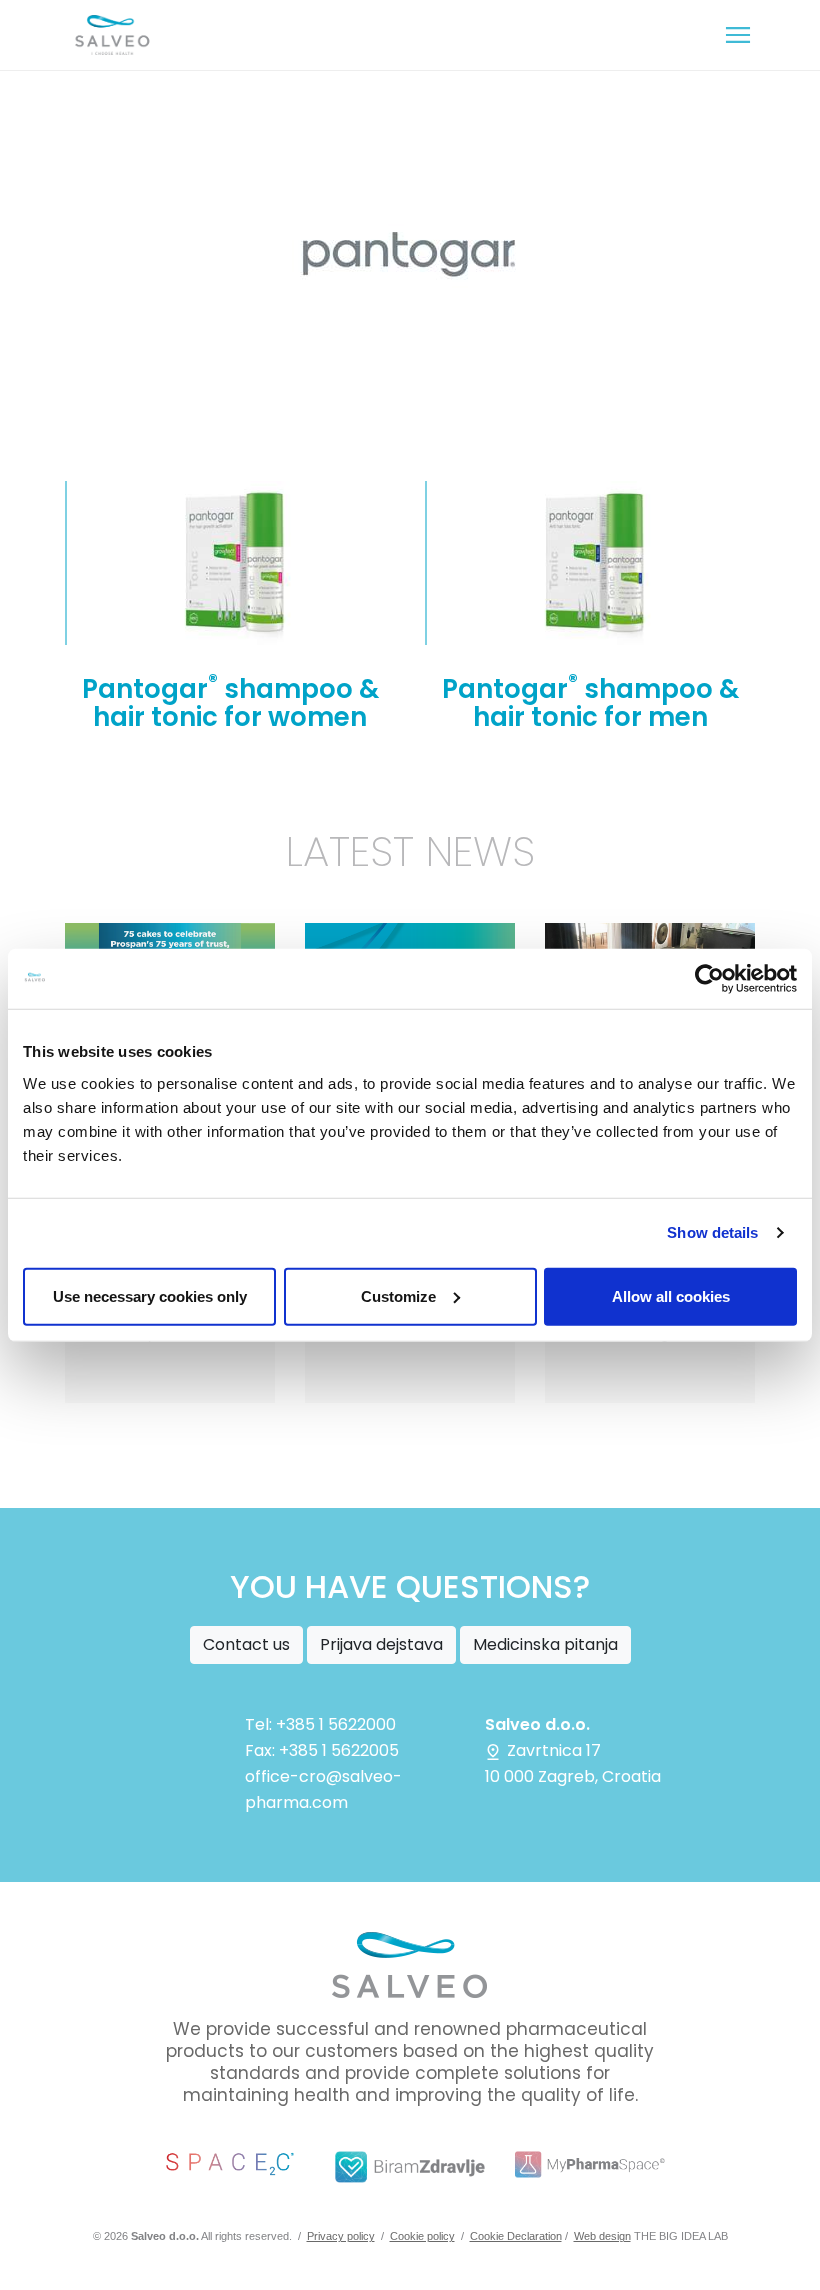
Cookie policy (422, 2236)
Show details (712, 1232)
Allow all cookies (671, 1295)
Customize (398, 1295)
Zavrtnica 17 (552, 1750)
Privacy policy (341, 2236)
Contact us (246, 1644)
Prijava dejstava (381, 1644)
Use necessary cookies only (150, 1295)
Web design (602, 2236)
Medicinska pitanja (545, 1644)
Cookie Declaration (516, 2236)
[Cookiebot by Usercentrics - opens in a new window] (709, 979)
